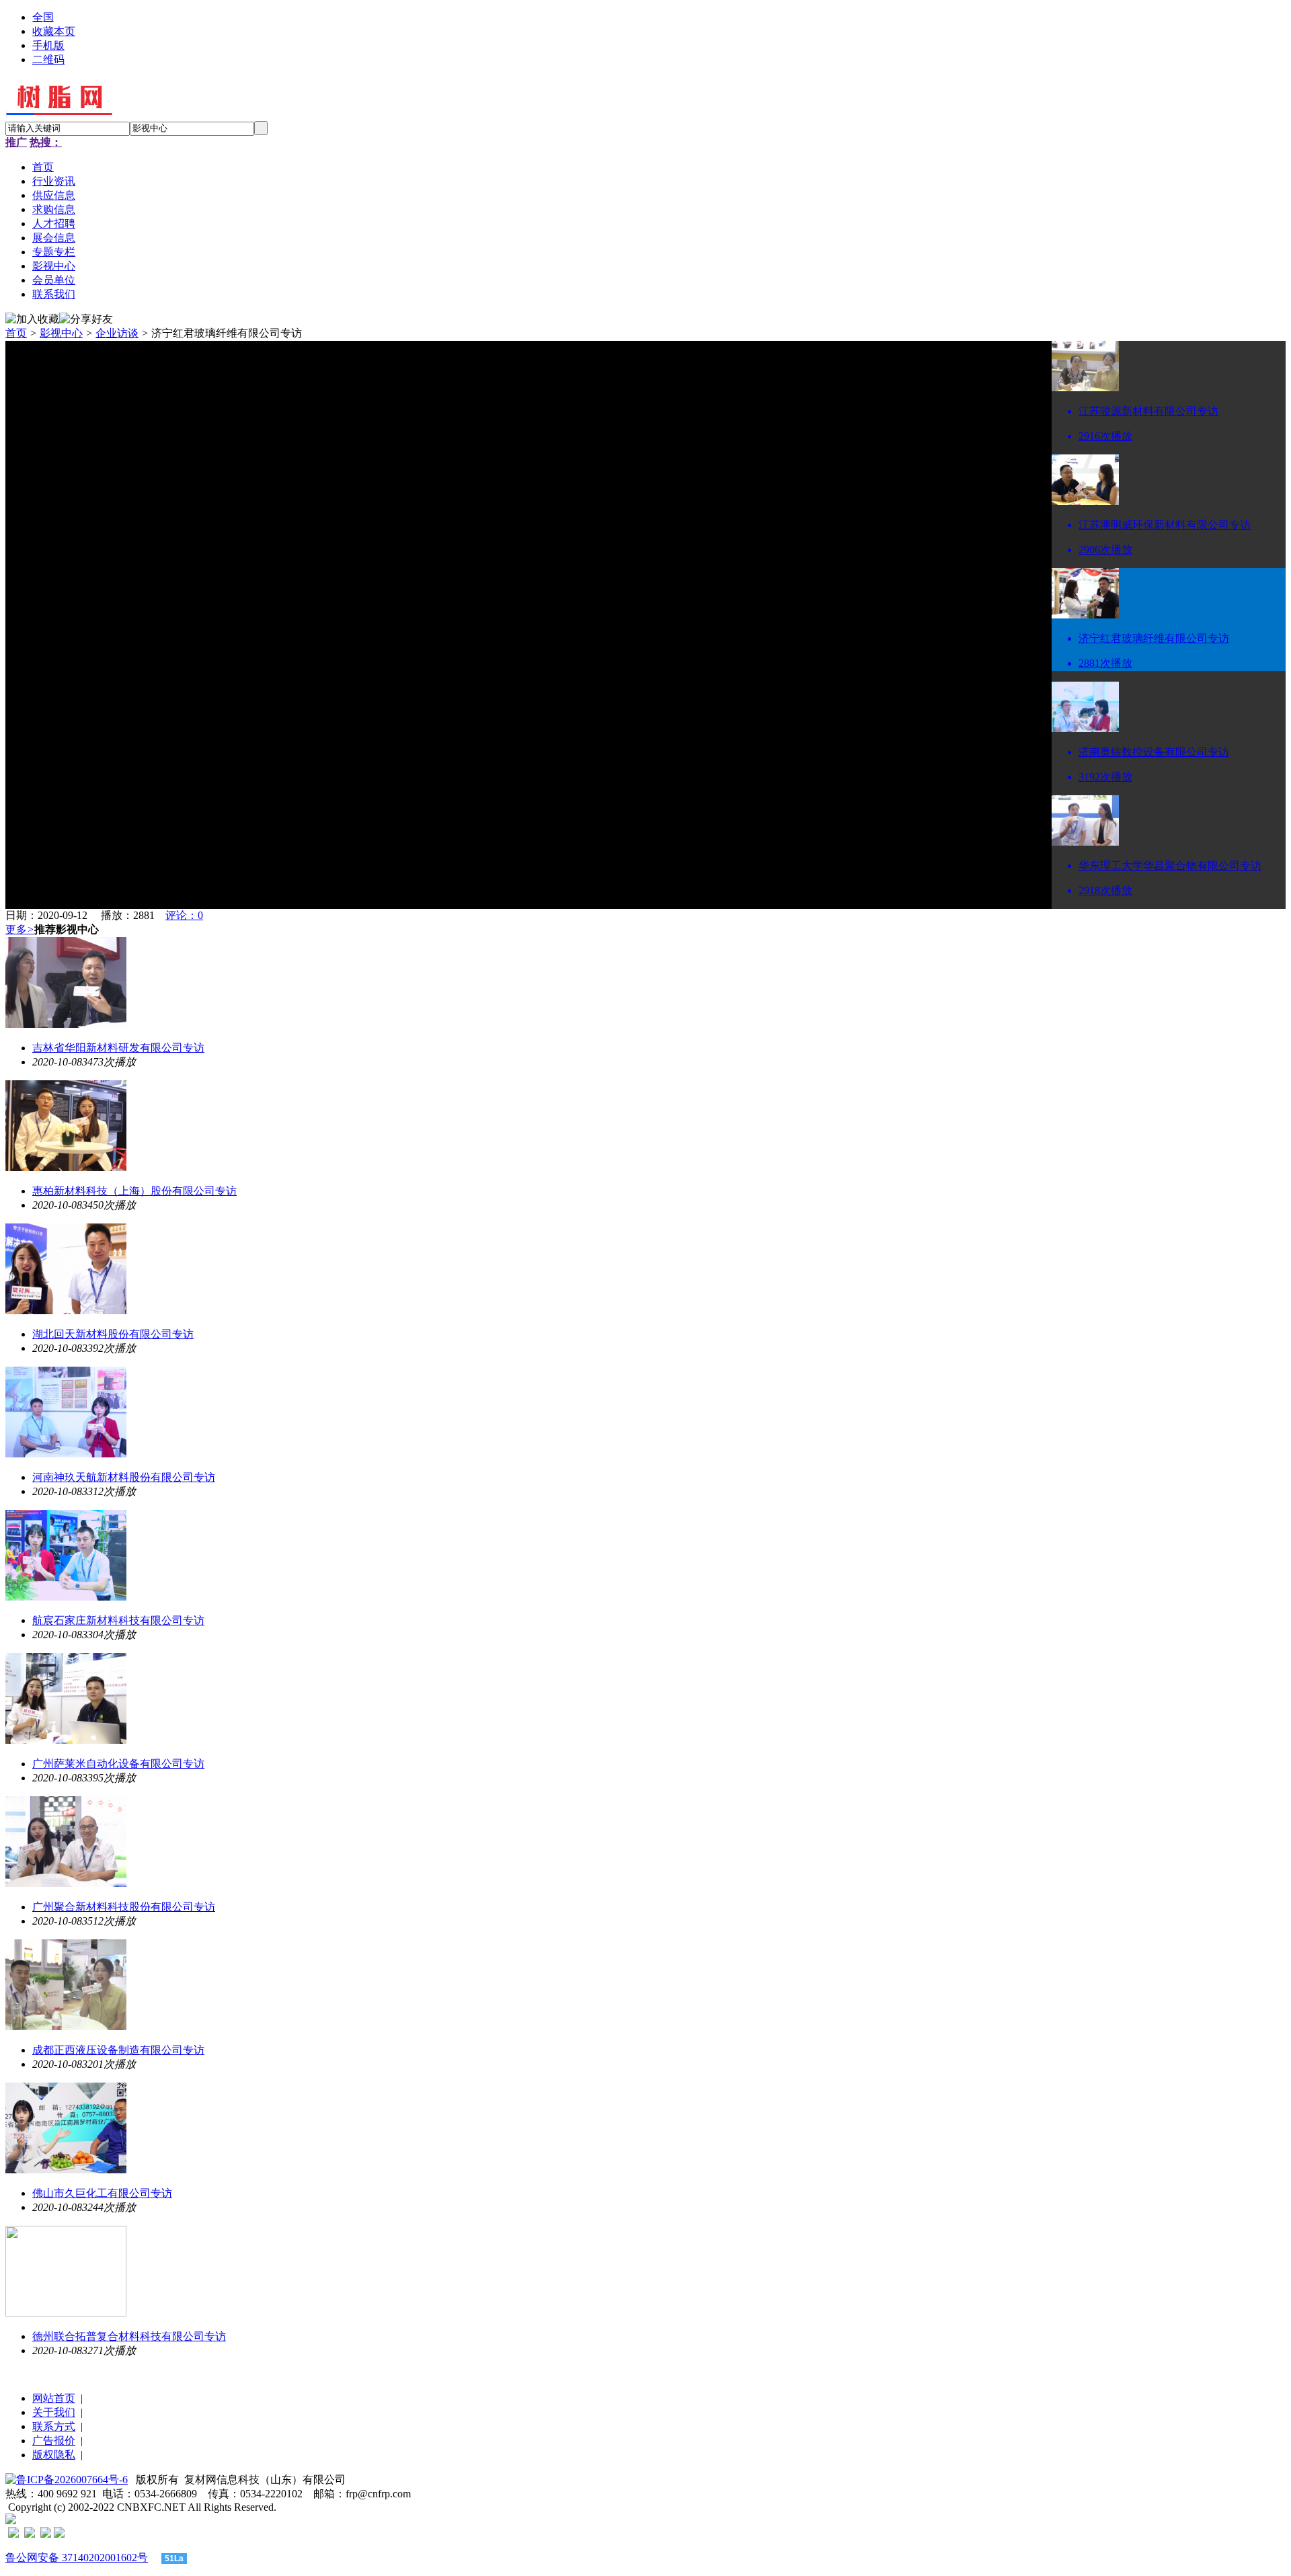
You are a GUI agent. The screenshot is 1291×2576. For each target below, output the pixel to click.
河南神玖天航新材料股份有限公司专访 (124, 1477)
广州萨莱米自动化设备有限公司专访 (118, 1764)
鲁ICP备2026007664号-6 (72, 2480)
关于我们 (54, 2412)
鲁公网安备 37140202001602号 (77, 2558)
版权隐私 (54, 2455)
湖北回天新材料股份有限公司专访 (113, 1334)
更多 (20, 929)
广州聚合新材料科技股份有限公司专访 (124, 1907)
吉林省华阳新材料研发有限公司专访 (118, 1048)
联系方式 (54, 2426)
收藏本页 (54, 31)
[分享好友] (86, 320)
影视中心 (61, 333)
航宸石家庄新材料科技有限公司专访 (118, 1620)
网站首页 (54, 2398)
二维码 (48, 59)
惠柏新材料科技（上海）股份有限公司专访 (134, 1191)
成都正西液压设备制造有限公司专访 (118, 2050)
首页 (16, 333)
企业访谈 (117, 333)
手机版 (48, 45)
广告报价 (54, 2441)
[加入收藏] (32, 320)
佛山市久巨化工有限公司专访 (102, 2193)
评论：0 (184, 915)
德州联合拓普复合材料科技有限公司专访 (129, 2336)
